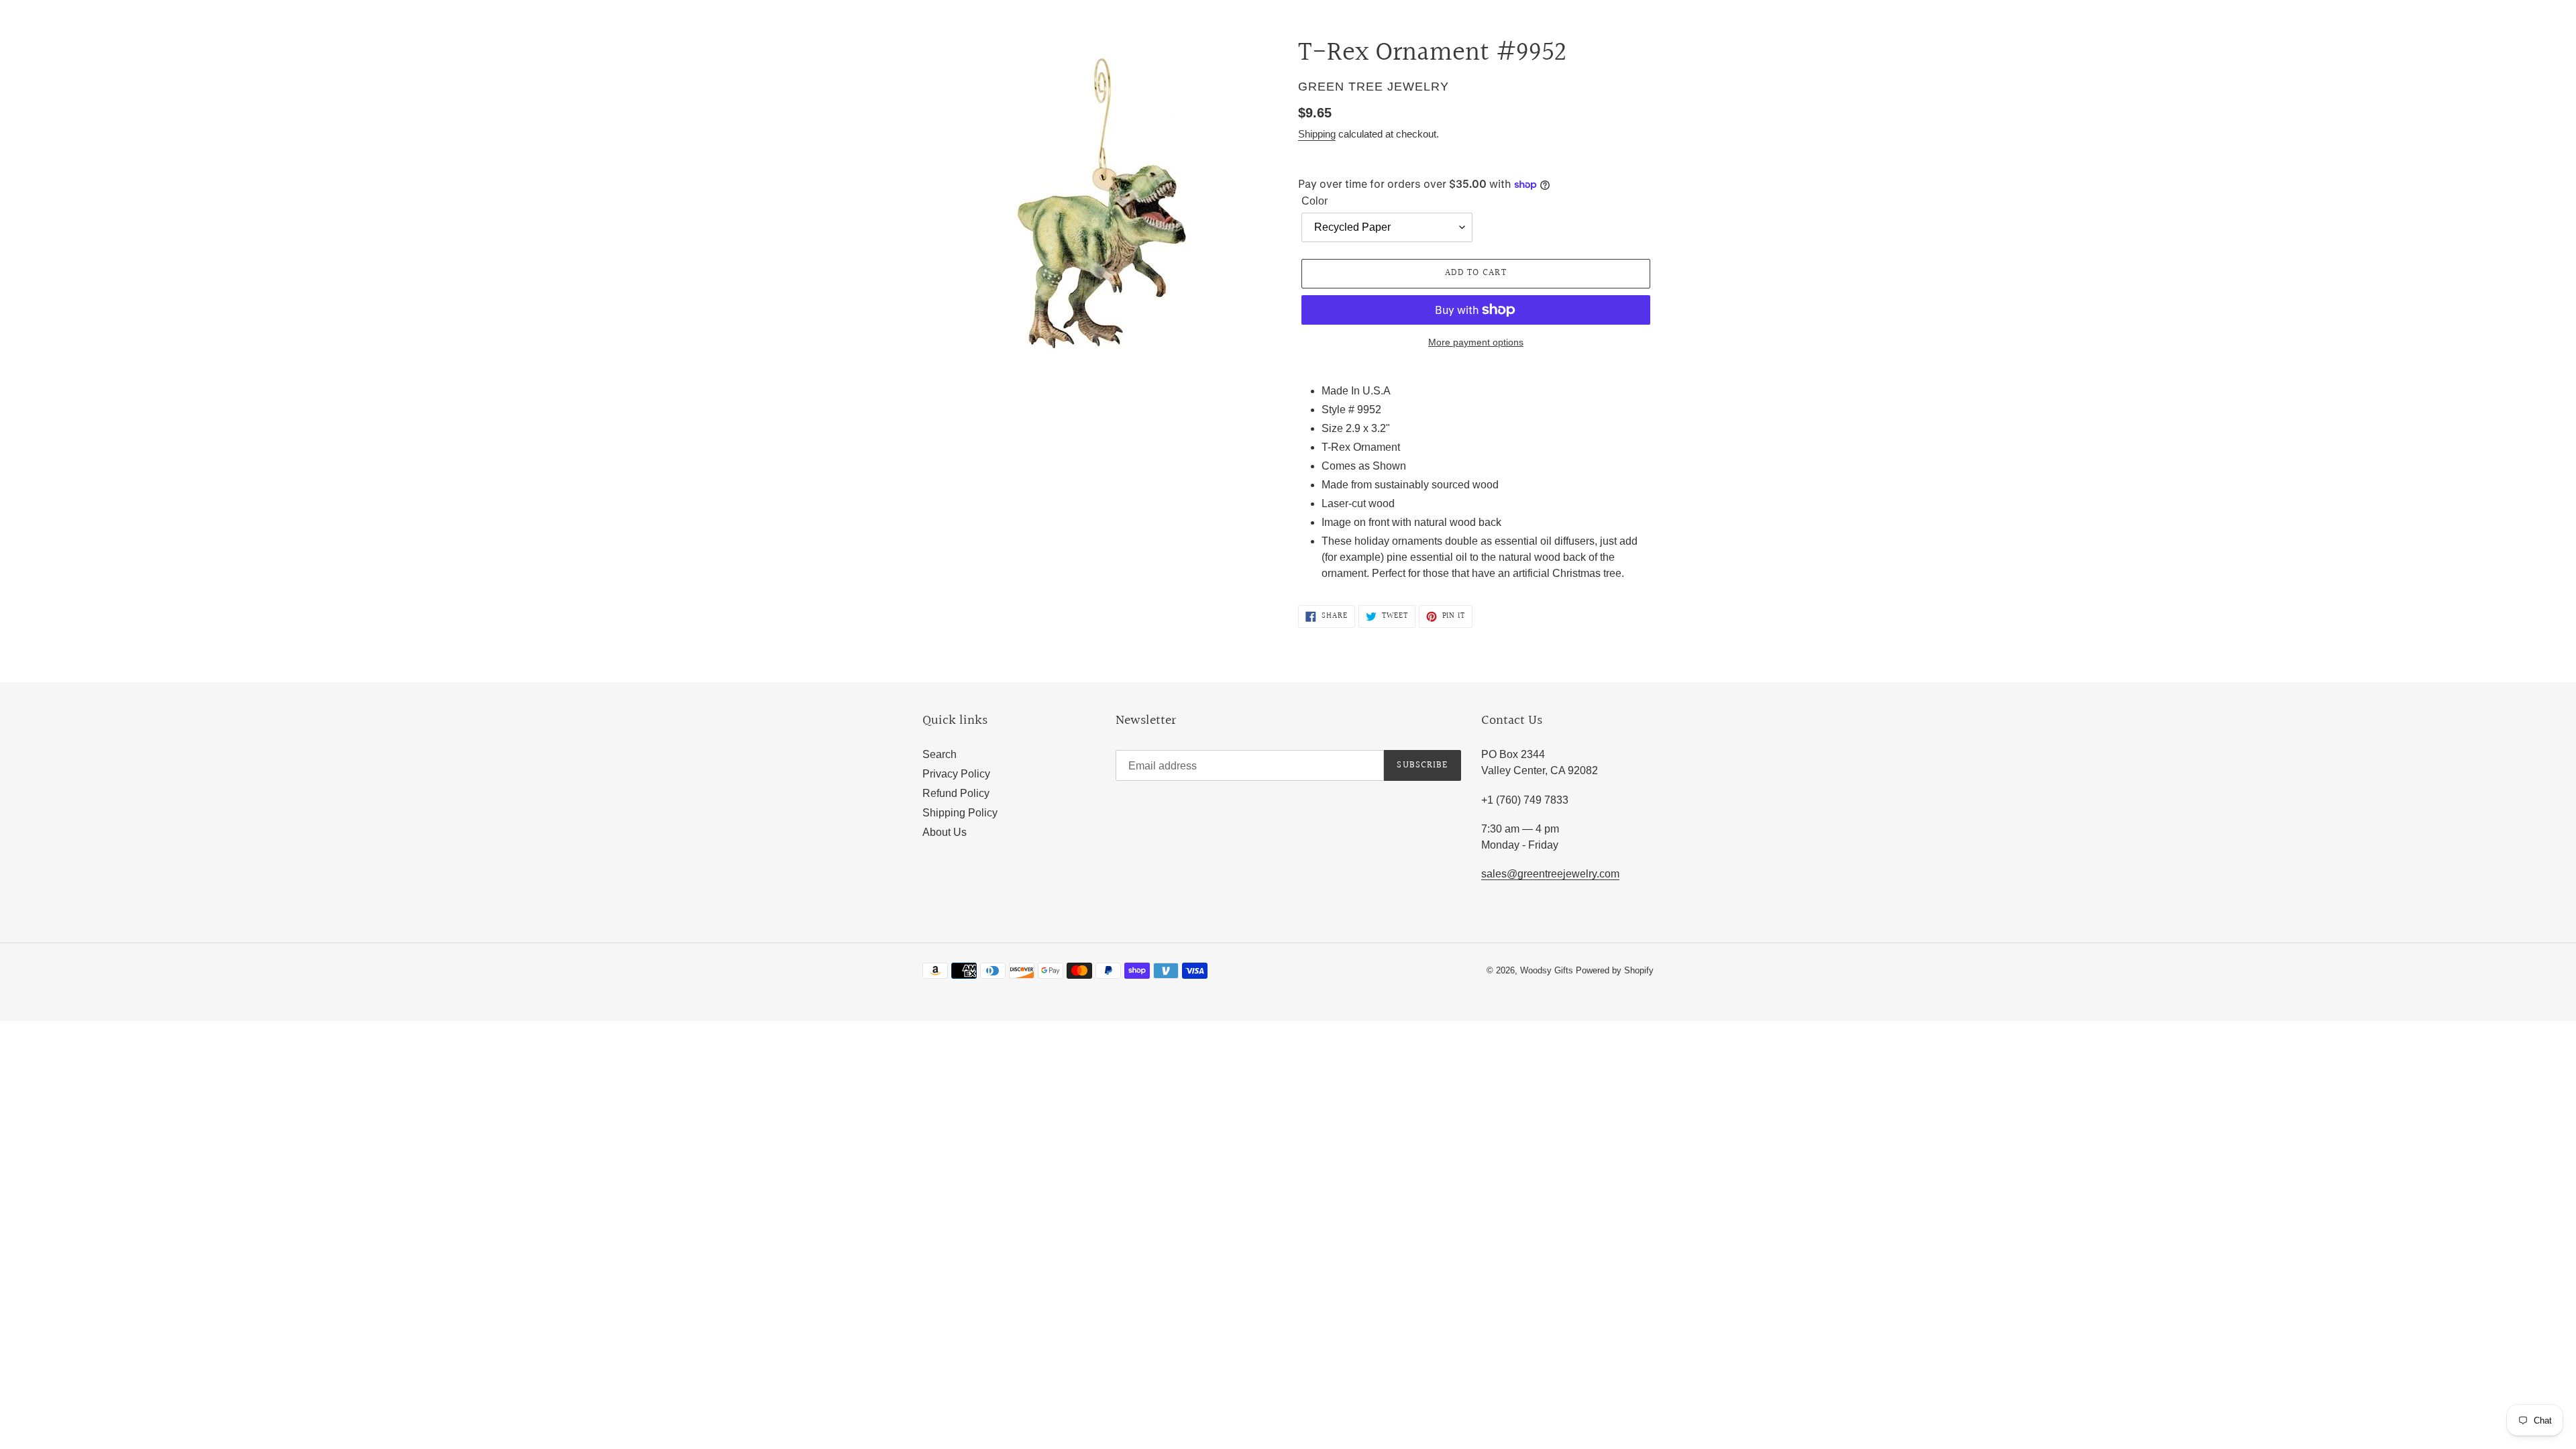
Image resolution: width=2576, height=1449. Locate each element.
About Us (945, 832)
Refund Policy (956, 793)
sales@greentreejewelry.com (1550, 874)
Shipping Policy (960, 813)
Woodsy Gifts (1548, 970)
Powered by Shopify (1615, 970)
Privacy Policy (956, 774)
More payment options (1476, 342)
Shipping (1317, 134)
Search (940, 754)
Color (1314, 201)
